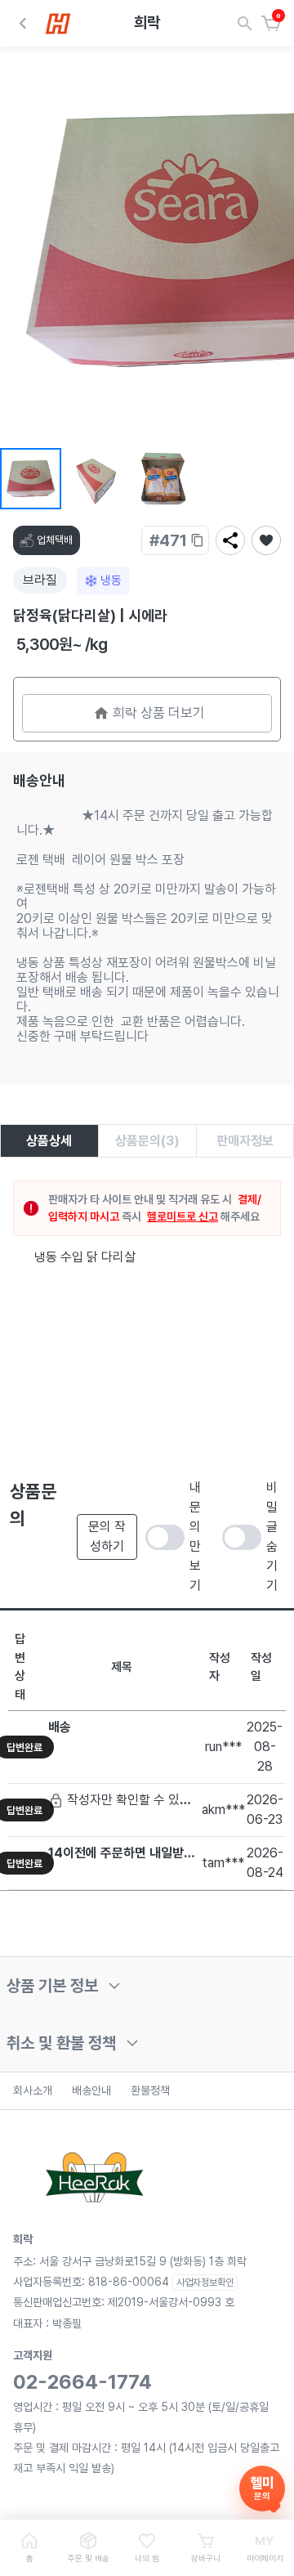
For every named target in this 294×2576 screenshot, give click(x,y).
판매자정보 (245, 1141)
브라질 (40, 580)
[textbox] (147, 1258)
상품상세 (49, 1141)
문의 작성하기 (107, 1537)
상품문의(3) (147, 1141)
